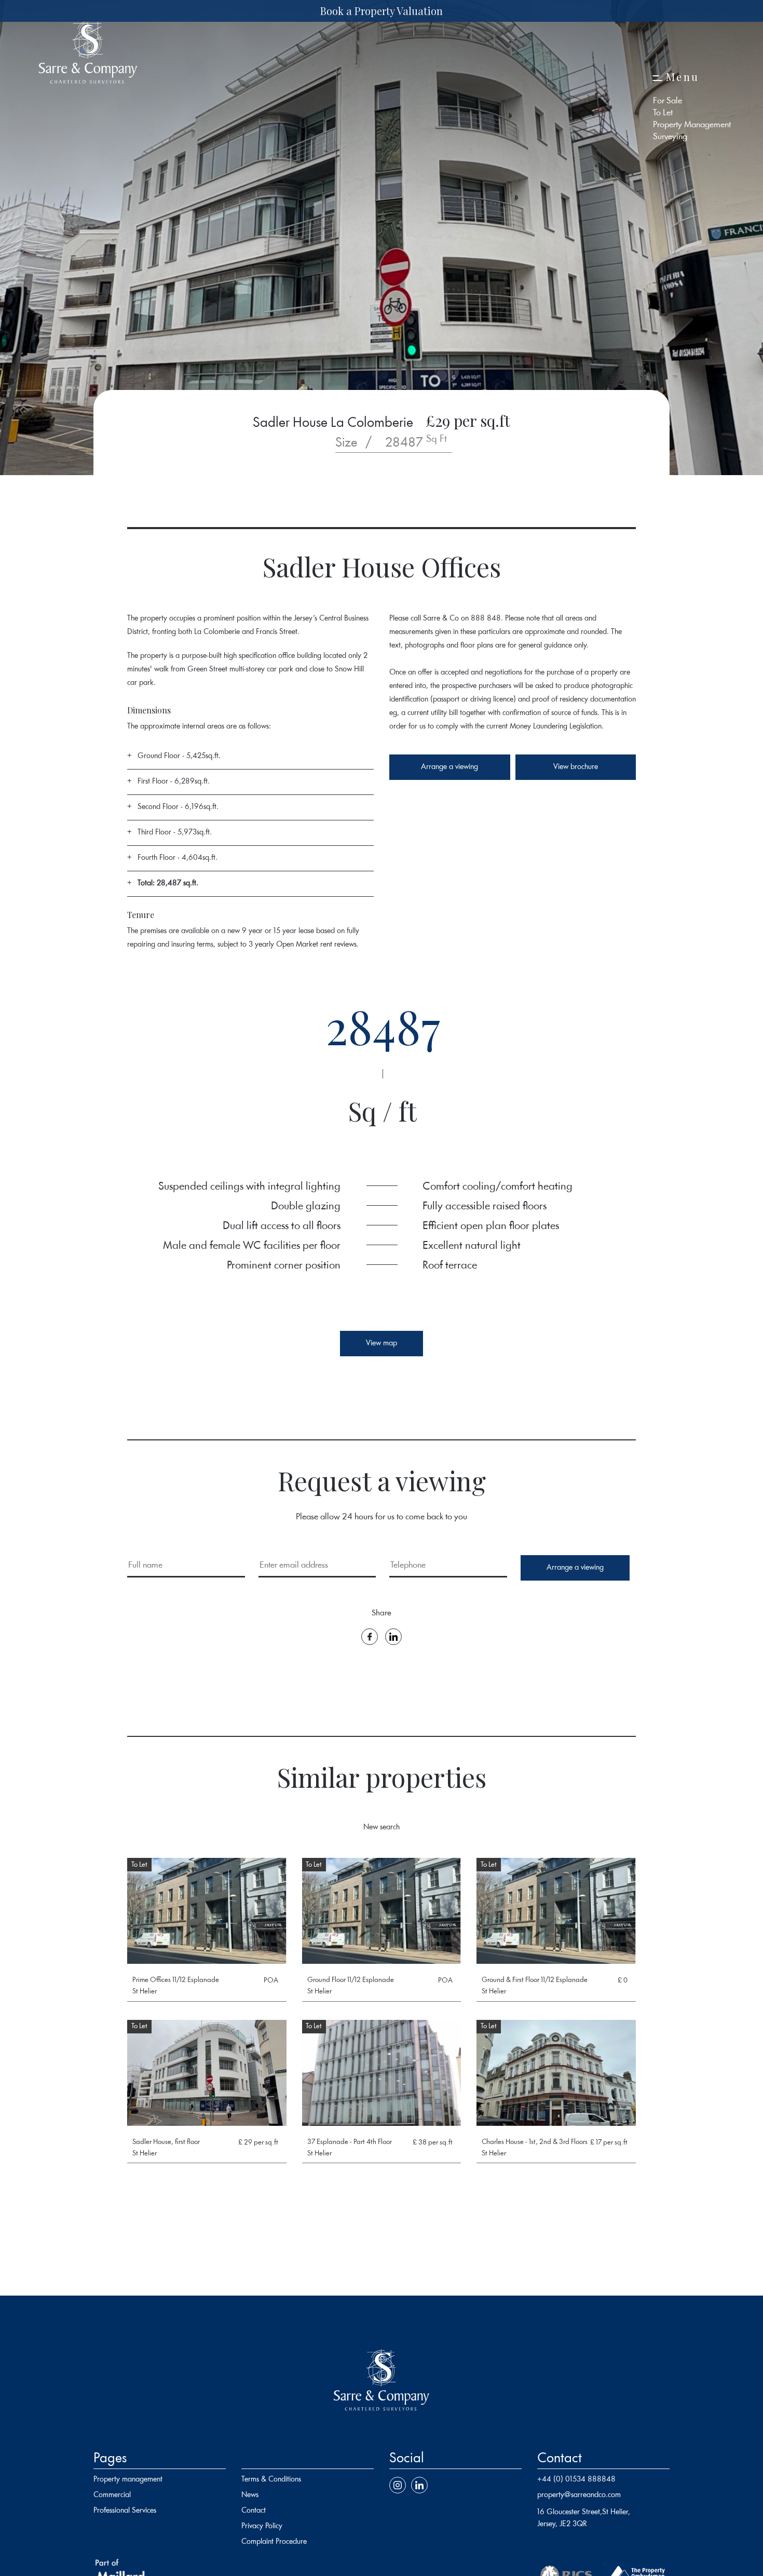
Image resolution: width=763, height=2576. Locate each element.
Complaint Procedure (274, 2542)
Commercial (112, 2495)
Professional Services (125, 2511)
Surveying (670, 137)
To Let (663, 113)
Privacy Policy (262, 2526)
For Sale (667, 101)
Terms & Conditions (271, 2480)
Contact (254, 2511)
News (250, 2495)
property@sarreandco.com (579, 2495)
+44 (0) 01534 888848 (576, 2480)
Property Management (692, 125)
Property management (128, 2480)
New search (382, 1828)
